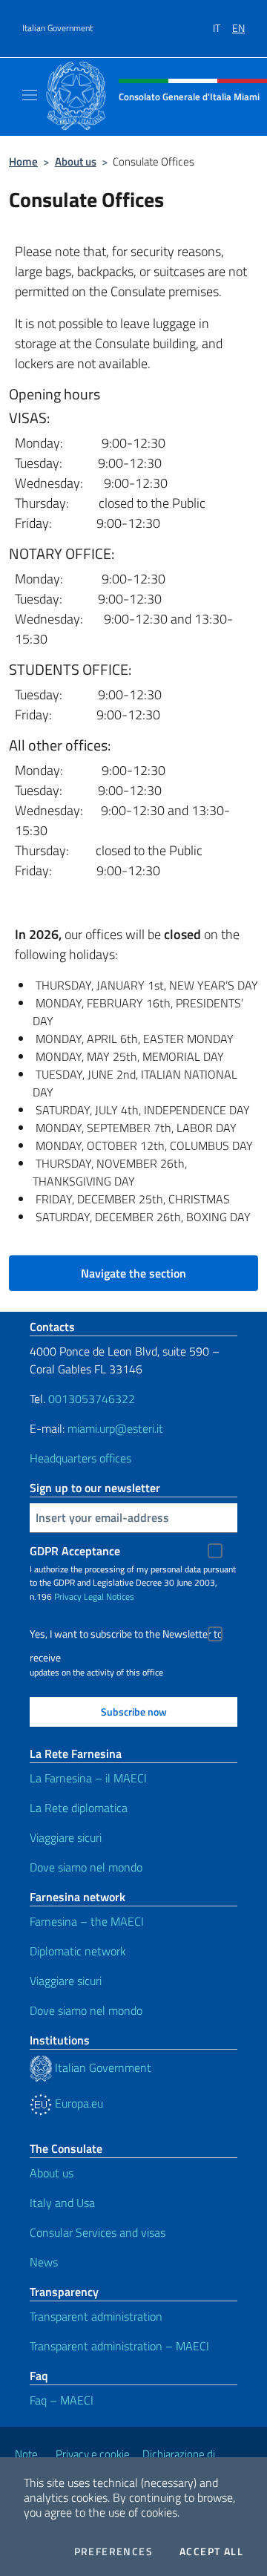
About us (76, 161)
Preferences (113, 2552)
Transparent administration (96, 2316)
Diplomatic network (78, 1951)
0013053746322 (92, 1399)
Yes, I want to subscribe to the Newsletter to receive (126, 1636)
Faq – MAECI (62, 2400)
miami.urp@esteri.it (115, 1428)
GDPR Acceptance (75, 1551)
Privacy (68, 1596)
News (44, 2262)
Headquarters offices (80, 1458)
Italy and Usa (62, 2203)
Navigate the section (133, 1273)
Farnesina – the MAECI (87, 1921)
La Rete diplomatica (79, 1808)
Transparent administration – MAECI (119, 2346)
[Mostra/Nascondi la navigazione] (30, 95)
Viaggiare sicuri (66, 1837)
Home (23, 161)
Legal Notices (109, 1596)
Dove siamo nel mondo (86, 1867)
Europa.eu (78, 2103)
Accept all (211, 2552)
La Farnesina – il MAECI (88, 1778)
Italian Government (57, 28)
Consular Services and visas (98, 2232)
